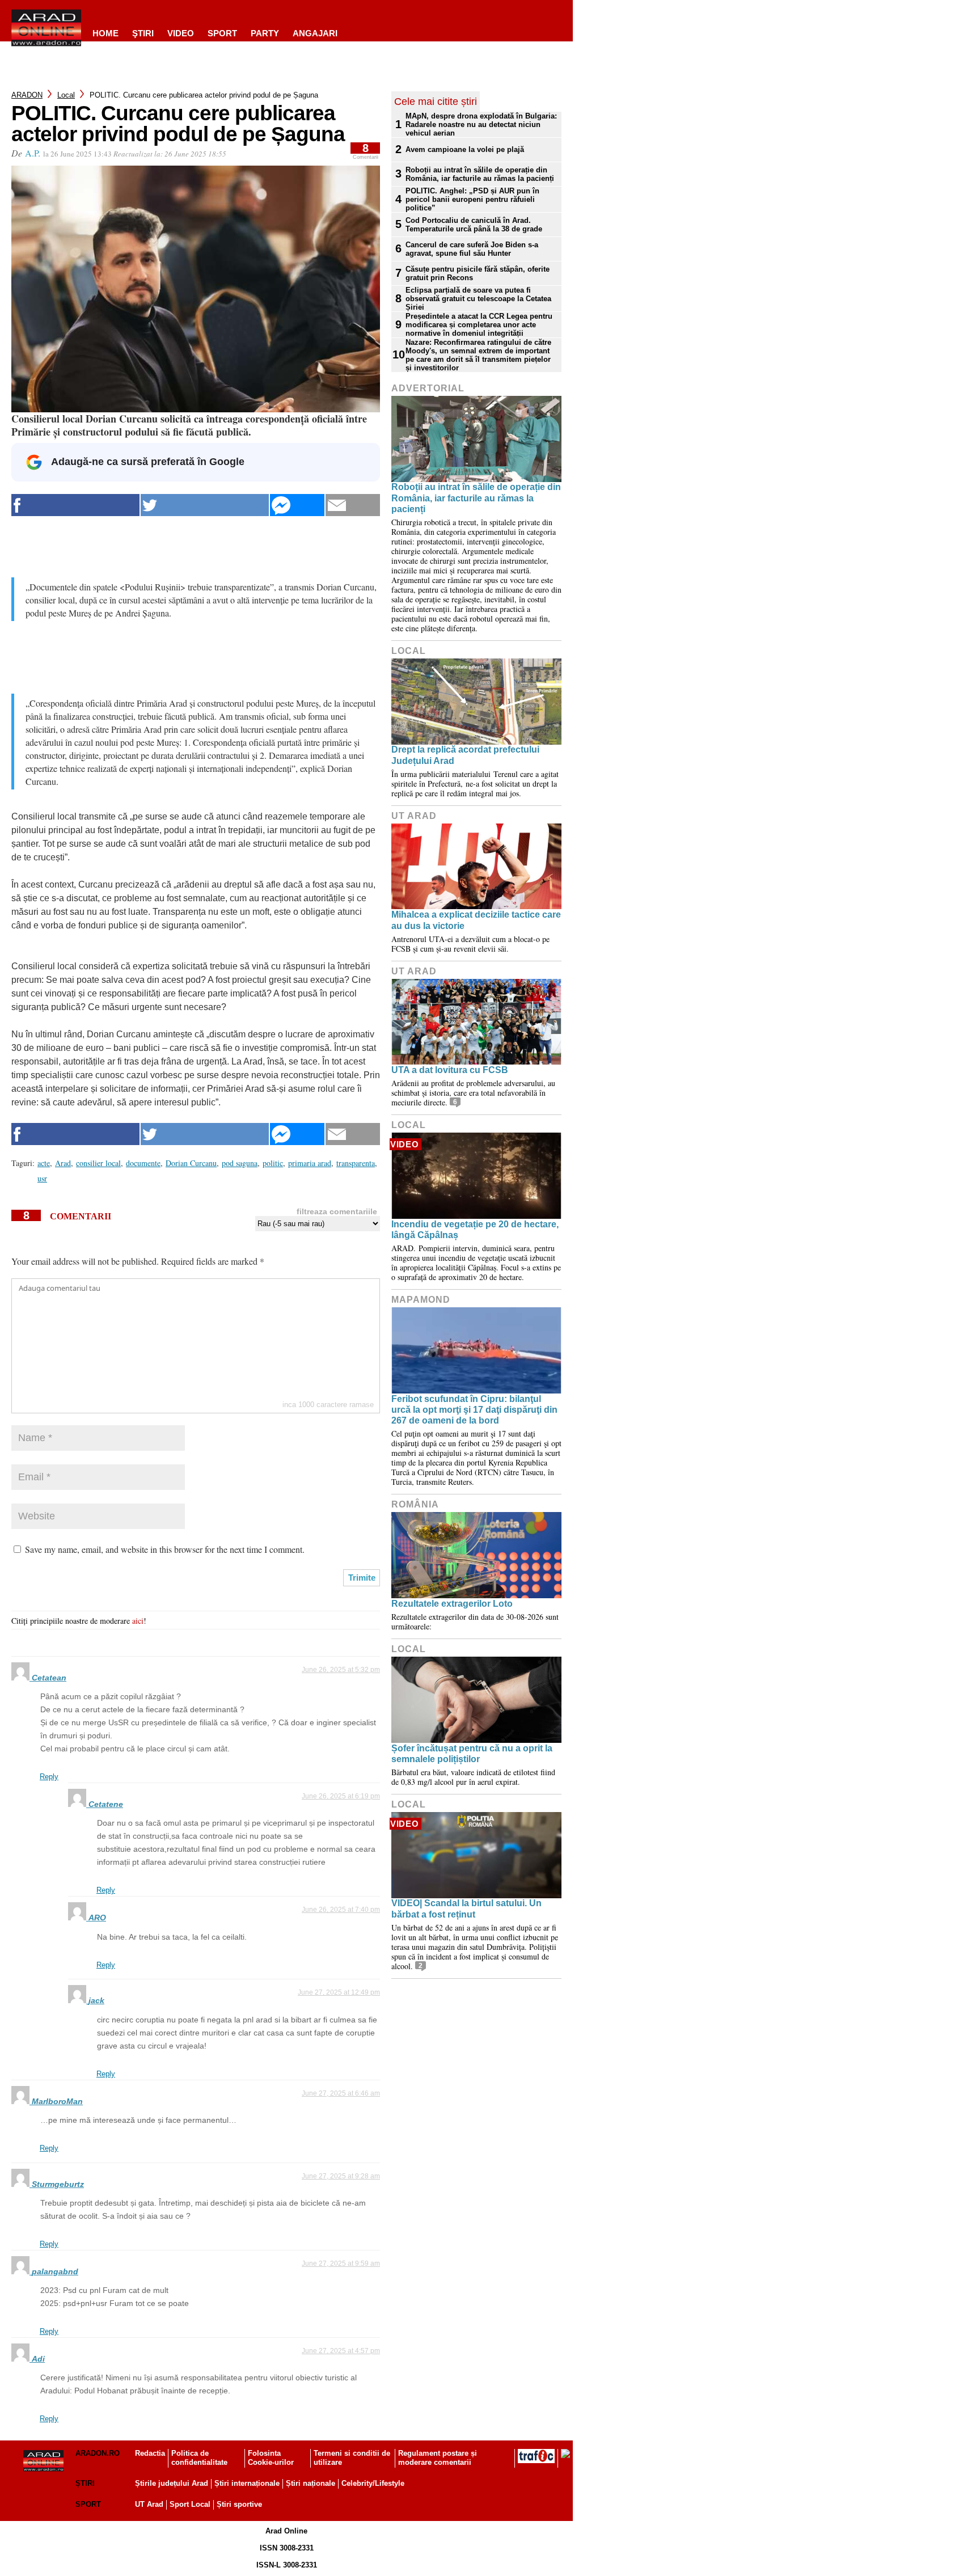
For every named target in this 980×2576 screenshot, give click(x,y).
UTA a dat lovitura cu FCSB (450, 1070)
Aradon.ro (98, 2453)
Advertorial (428, 388)
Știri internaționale (247, 2483)
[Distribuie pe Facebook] (75, 505)
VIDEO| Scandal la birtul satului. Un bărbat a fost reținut (466, 1908)
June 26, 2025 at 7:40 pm (341, 1910)
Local (66, 95)
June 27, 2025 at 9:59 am (341, 2263)
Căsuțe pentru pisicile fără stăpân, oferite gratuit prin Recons (478, 273)
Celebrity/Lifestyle (373, 2483)
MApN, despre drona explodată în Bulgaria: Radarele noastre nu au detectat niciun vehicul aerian (481, 124)
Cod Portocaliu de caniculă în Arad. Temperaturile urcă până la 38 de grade (474, 225)
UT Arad (414, 816)
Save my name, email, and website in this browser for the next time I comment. (165, 1549)
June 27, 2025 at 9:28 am (341, 2176)
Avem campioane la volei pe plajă (465, 149)
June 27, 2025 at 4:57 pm (341, 2351)
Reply (49, 1777)
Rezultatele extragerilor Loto (452, 1604)
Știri (85, 2483)
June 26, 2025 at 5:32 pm (341, 1670)
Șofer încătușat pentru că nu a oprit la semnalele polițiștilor (472, 1754)
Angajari (315, 33)
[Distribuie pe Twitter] (205, 505)
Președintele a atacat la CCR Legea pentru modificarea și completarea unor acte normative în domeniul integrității (479, 325)
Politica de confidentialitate (199, 2458)
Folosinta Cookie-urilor (271, 2458)
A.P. (33, 153)
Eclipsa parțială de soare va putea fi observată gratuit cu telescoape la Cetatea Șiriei (478, 299)
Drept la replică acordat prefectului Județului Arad (465, 755)
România (415, 1504)
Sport (222, 33)
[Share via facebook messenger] (297, 505)
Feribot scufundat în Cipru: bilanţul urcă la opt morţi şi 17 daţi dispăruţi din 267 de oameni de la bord (474, 1410)
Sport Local (190, 2504)
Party (265, 33)
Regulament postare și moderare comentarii (438, 2458)
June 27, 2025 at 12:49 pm (339, 1992)
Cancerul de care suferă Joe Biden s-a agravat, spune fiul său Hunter (472, 249)
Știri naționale (311, 2483)
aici (138, 1621)
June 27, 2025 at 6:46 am (341, 2093)
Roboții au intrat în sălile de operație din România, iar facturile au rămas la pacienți (480, 174)
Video (181, 33)
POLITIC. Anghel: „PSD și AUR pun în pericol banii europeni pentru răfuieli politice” (472, 199)
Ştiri (143, 33)
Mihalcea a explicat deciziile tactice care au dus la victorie (476, 920)
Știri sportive (239, 2504)
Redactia (150, 2453)
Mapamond (421, 1300)
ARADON (27, 95)
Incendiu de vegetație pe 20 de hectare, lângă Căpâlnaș (475, 1230)
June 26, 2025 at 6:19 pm (341, 1796)
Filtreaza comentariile (337, 1211)
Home (105, 33)
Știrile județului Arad (172, 2483)
